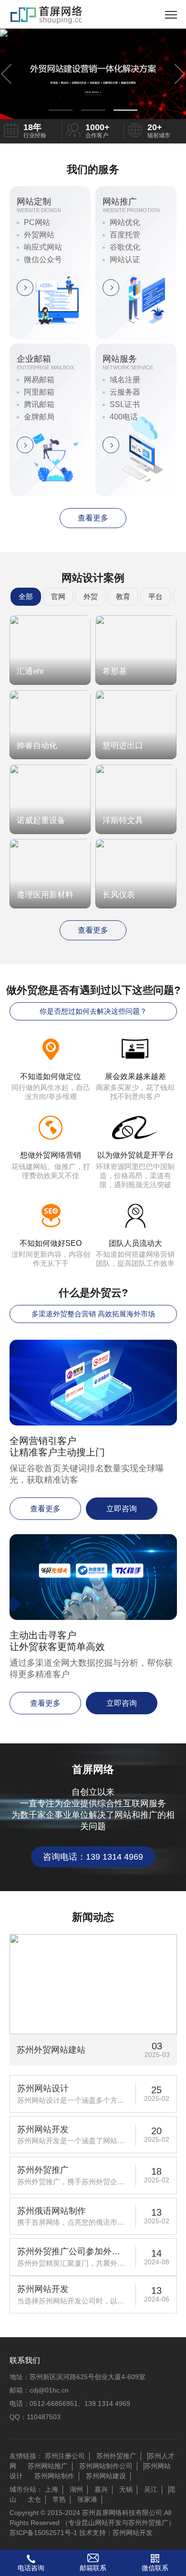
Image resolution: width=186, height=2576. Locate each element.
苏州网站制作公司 (106, 2466)
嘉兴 (101, 2489)
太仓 (34, 2499)
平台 (155, 596)
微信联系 (155, 2568)
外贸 (91, 596)
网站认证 (125, 260)
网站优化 (125, 222)
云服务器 (125, 392)
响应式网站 (43, 247)
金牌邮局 (39, 417)
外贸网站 (39, 235)
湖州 (76, 2489)
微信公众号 (43, 260)
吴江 (151, 2489)
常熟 (59, 2499)
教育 (123, 596)
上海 (52, 2489)
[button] (61, 110)
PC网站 (37, 222)
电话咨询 (31, 2568)
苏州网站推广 (48, 2466)
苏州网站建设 (106, 2476)
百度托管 (125, 235)
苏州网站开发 (133, 2533)
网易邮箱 (39, 380)
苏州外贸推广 (116, 2456)
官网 (58, 596)
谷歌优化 (125, 247)
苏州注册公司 (65, 2456)
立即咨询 (122, 1509)
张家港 (87, 2499)
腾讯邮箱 (39, 404)
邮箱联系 (93, 2568)
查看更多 (93, 518)
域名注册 (125, 380)
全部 (26, 596)
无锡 (126, 2489)
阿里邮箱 (39, 392)
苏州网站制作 (54, 2476)
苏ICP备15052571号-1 (43, 2533)
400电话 (124, 417)
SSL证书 (125, 404)
